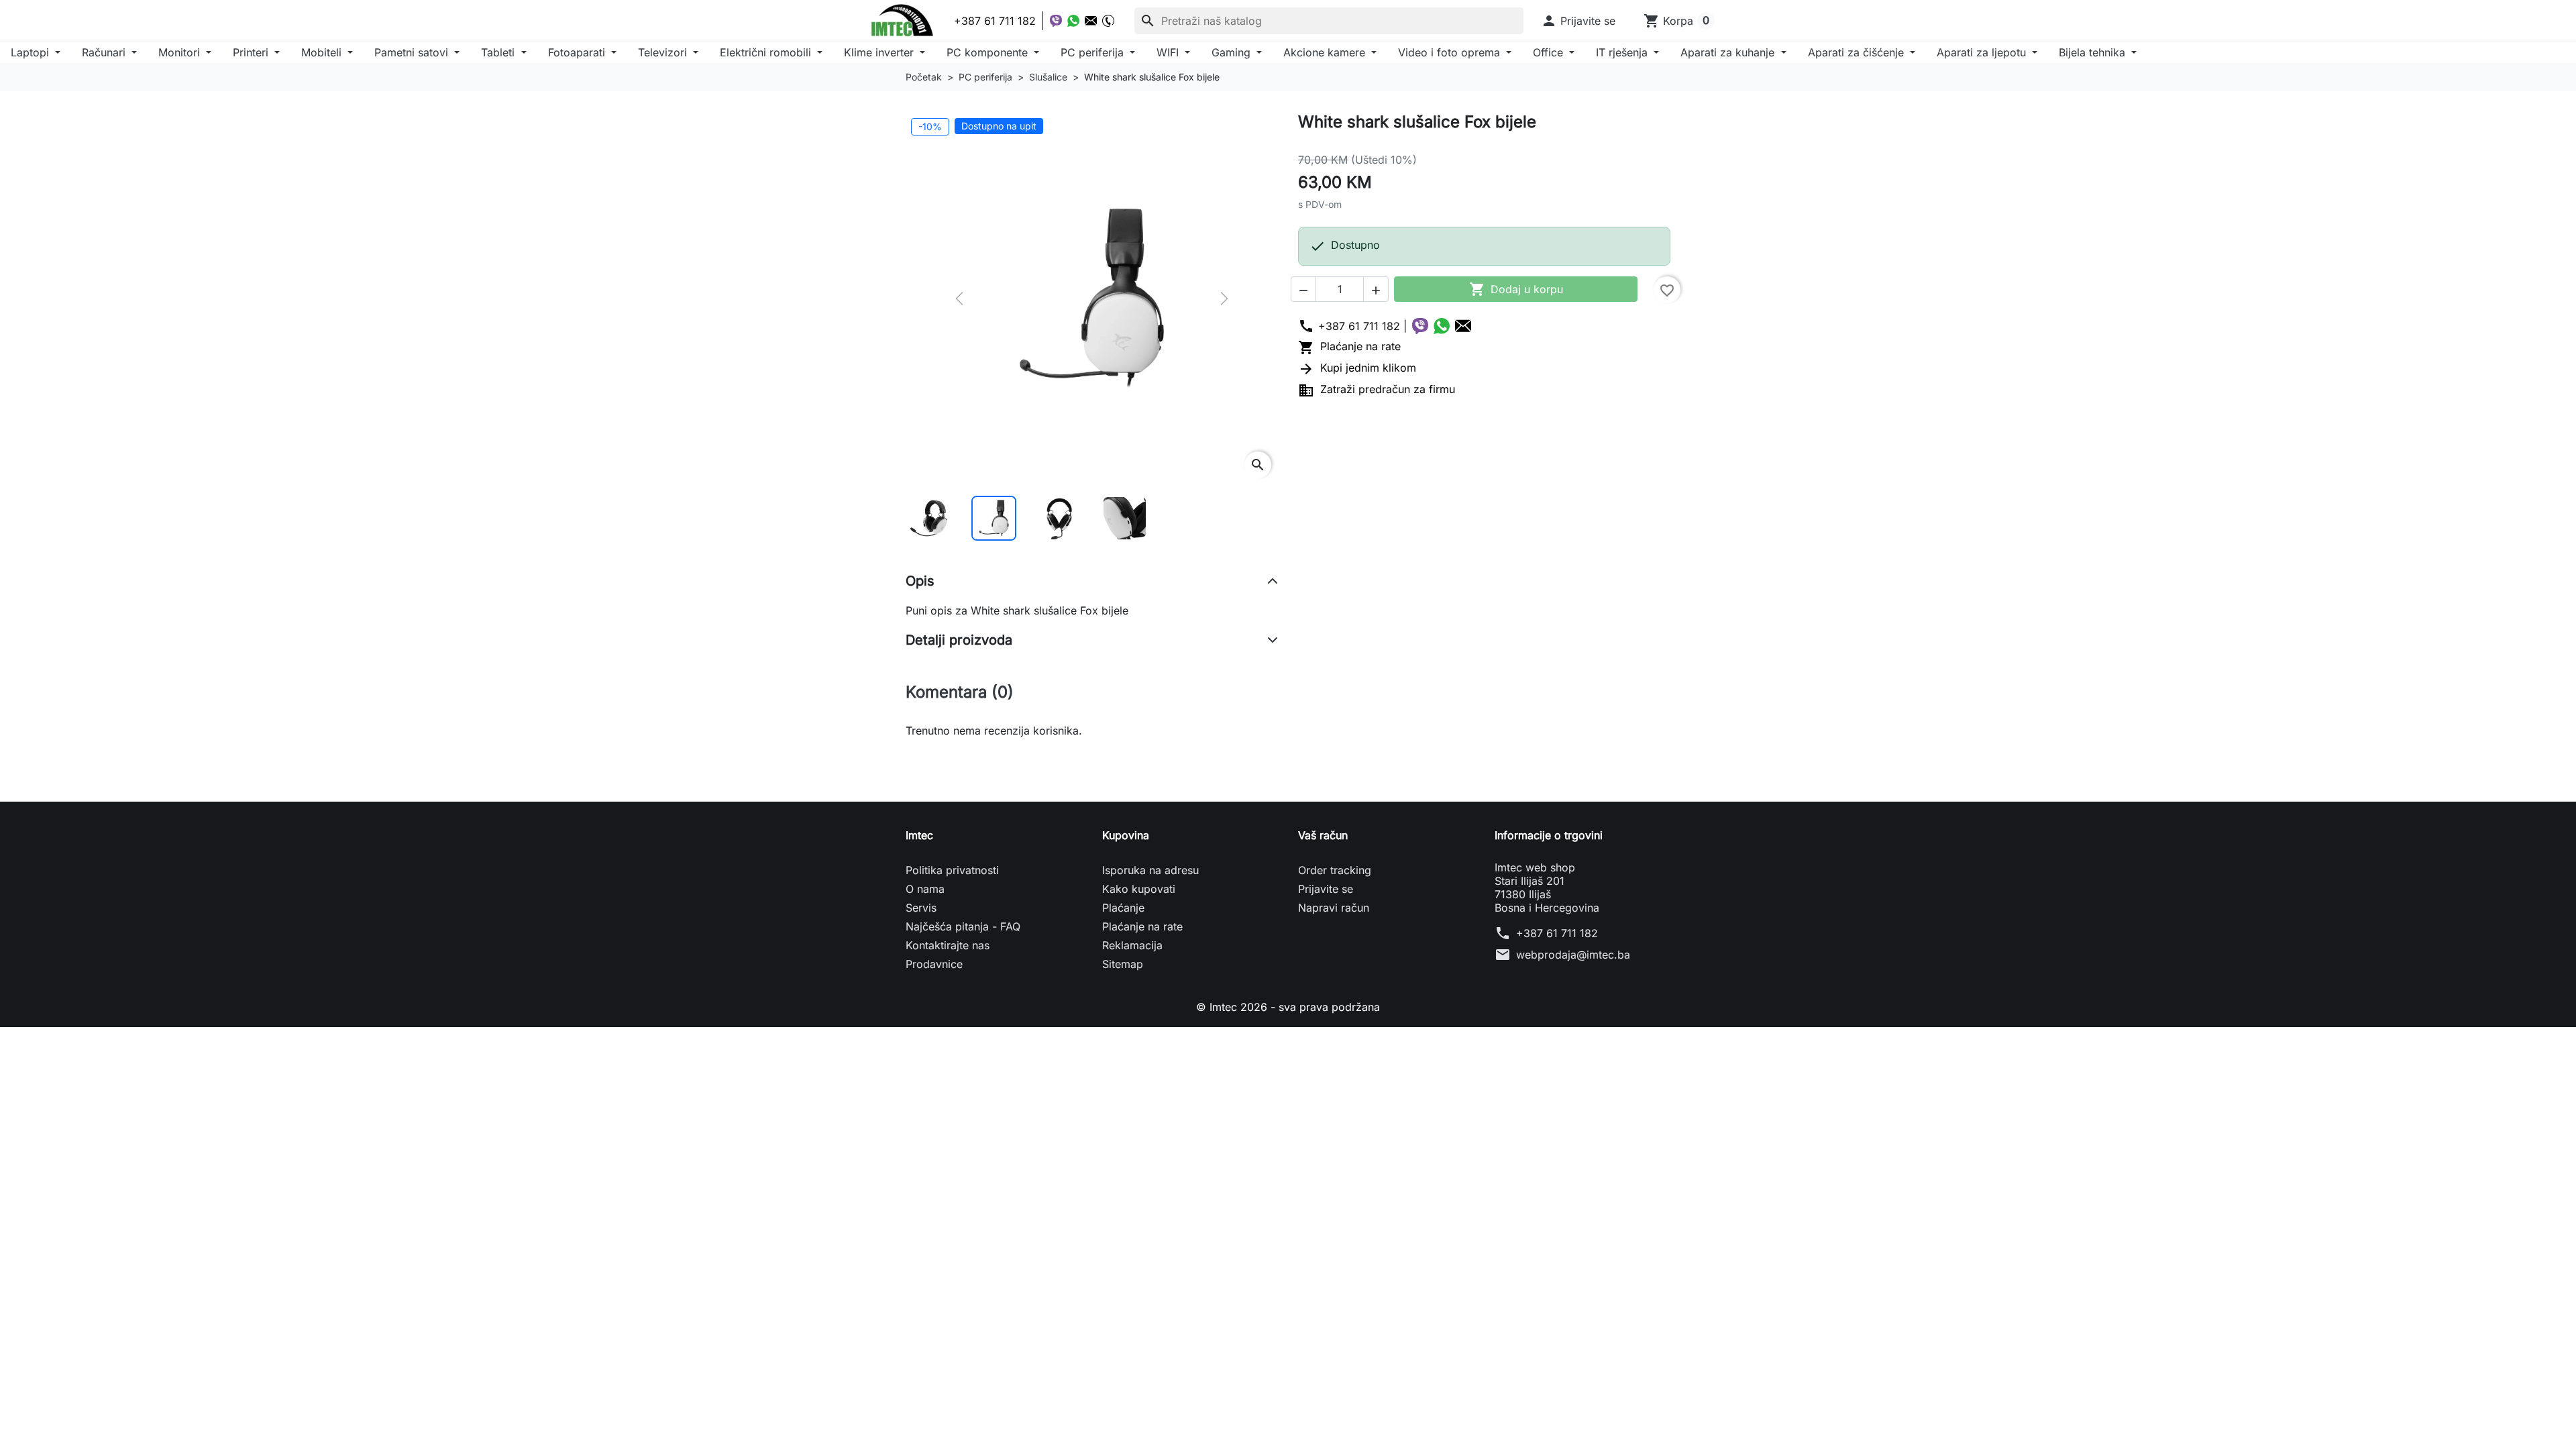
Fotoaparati (578, 52)
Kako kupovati (1139, 889)
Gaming (1233, 52)
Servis (921, 908)
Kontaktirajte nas (948, 945)
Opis (920, 581)
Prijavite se (1326, 889)
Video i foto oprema (1451, 52)
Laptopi (32, 52)
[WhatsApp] (1073, 21)
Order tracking (1335, 870)
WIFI (1169, 52)
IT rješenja (1623, 52)
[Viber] (1056, 21)
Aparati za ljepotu (1983, 52)
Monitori (181, 52)
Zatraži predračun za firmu (1377, 389)
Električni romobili (767, 52)
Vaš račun (1323, 835)
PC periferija (1094, 52)
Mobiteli (323, 52)
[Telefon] (1108, 21)
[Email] (1091, 21)
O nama (925, 889)
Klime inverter (880, 52)
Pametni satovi (413, 52)
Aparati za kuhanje (1729, 52)
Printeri (252, 52)
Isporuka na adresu (1150, 870)
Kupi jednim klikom (1357, 368)
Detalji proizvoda (959, 640)
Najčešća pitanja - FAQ (963, 926)
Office (1550, 52)
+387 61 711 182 (1557, 933)
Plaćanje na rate (1349, 346)
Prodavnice (934, 964)
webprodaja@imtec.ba (1573, 955)
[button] (1578, 21)
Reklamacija (1132, 945)
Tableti (499, 52)
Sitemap (1123, 964)
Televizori (664, 52)
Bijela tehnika (2094, 52)
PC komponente (989, 52)
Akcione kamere (1326, 52)
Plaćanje (1123, 908)
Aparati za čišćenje (1858, 52)
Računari (105, 52)
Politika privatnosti (952, 870)
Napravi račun (1334, 908)
